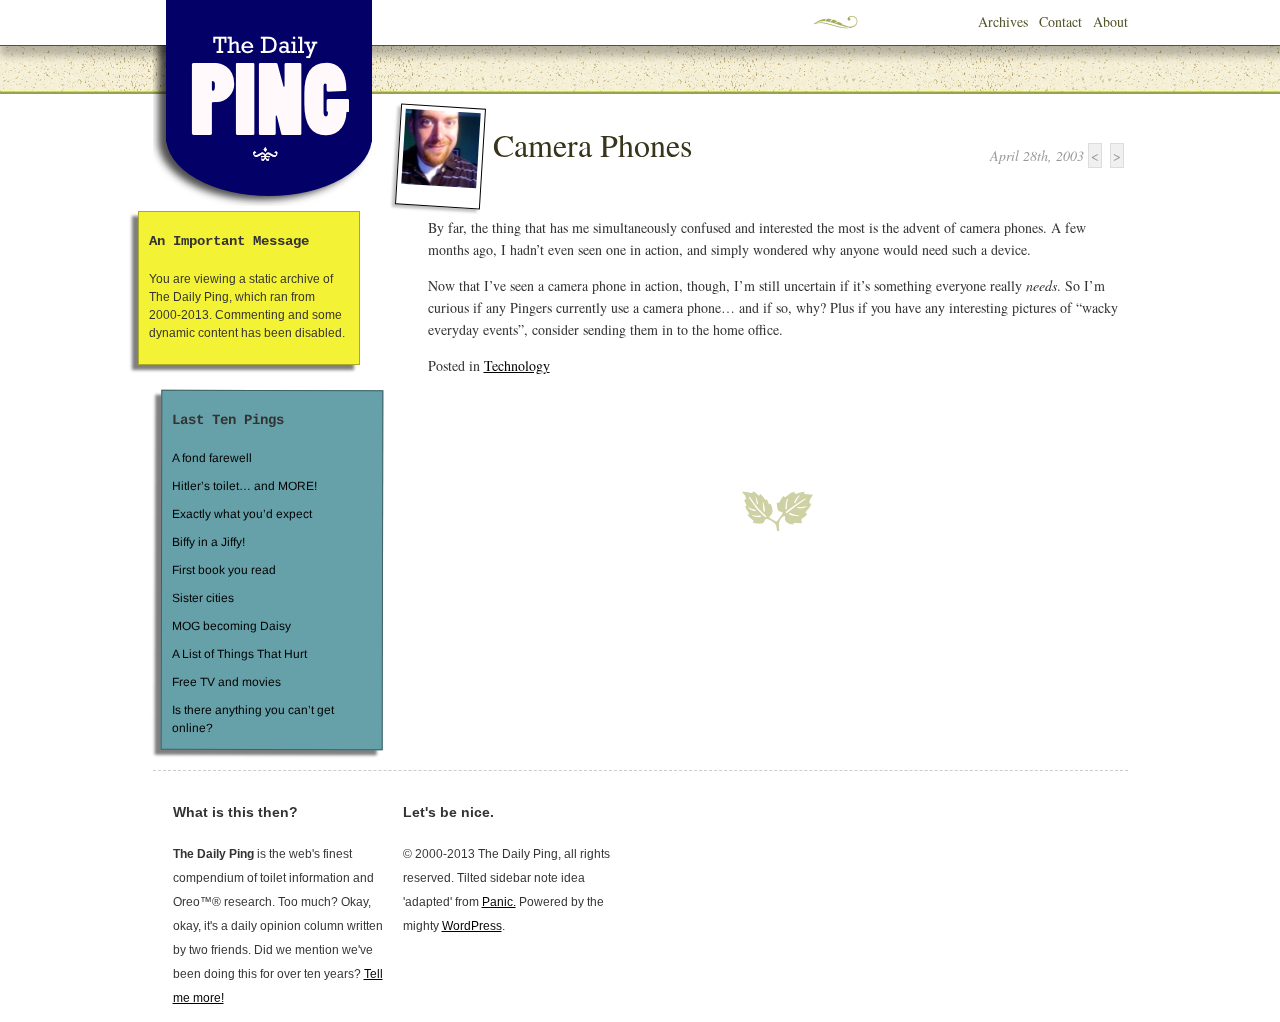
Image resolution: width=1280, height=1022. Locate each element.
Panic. (499, 902)
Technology (517, 365)
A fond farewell (212, 458)
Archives (1003, 21)
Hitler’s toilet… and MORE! (244, 486)
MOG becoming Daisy (230, 626)
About (1110, 21)
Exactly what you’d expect (242, 514)
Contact (1060, 21)
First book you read (223, 570)
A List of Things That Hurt (238, 654)
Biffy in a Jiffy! (208, 542)
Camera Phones (592, 144)
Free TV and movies (225, 682)
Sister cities (202, 598)
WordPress (472, 926)
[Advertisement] (662, 421)
